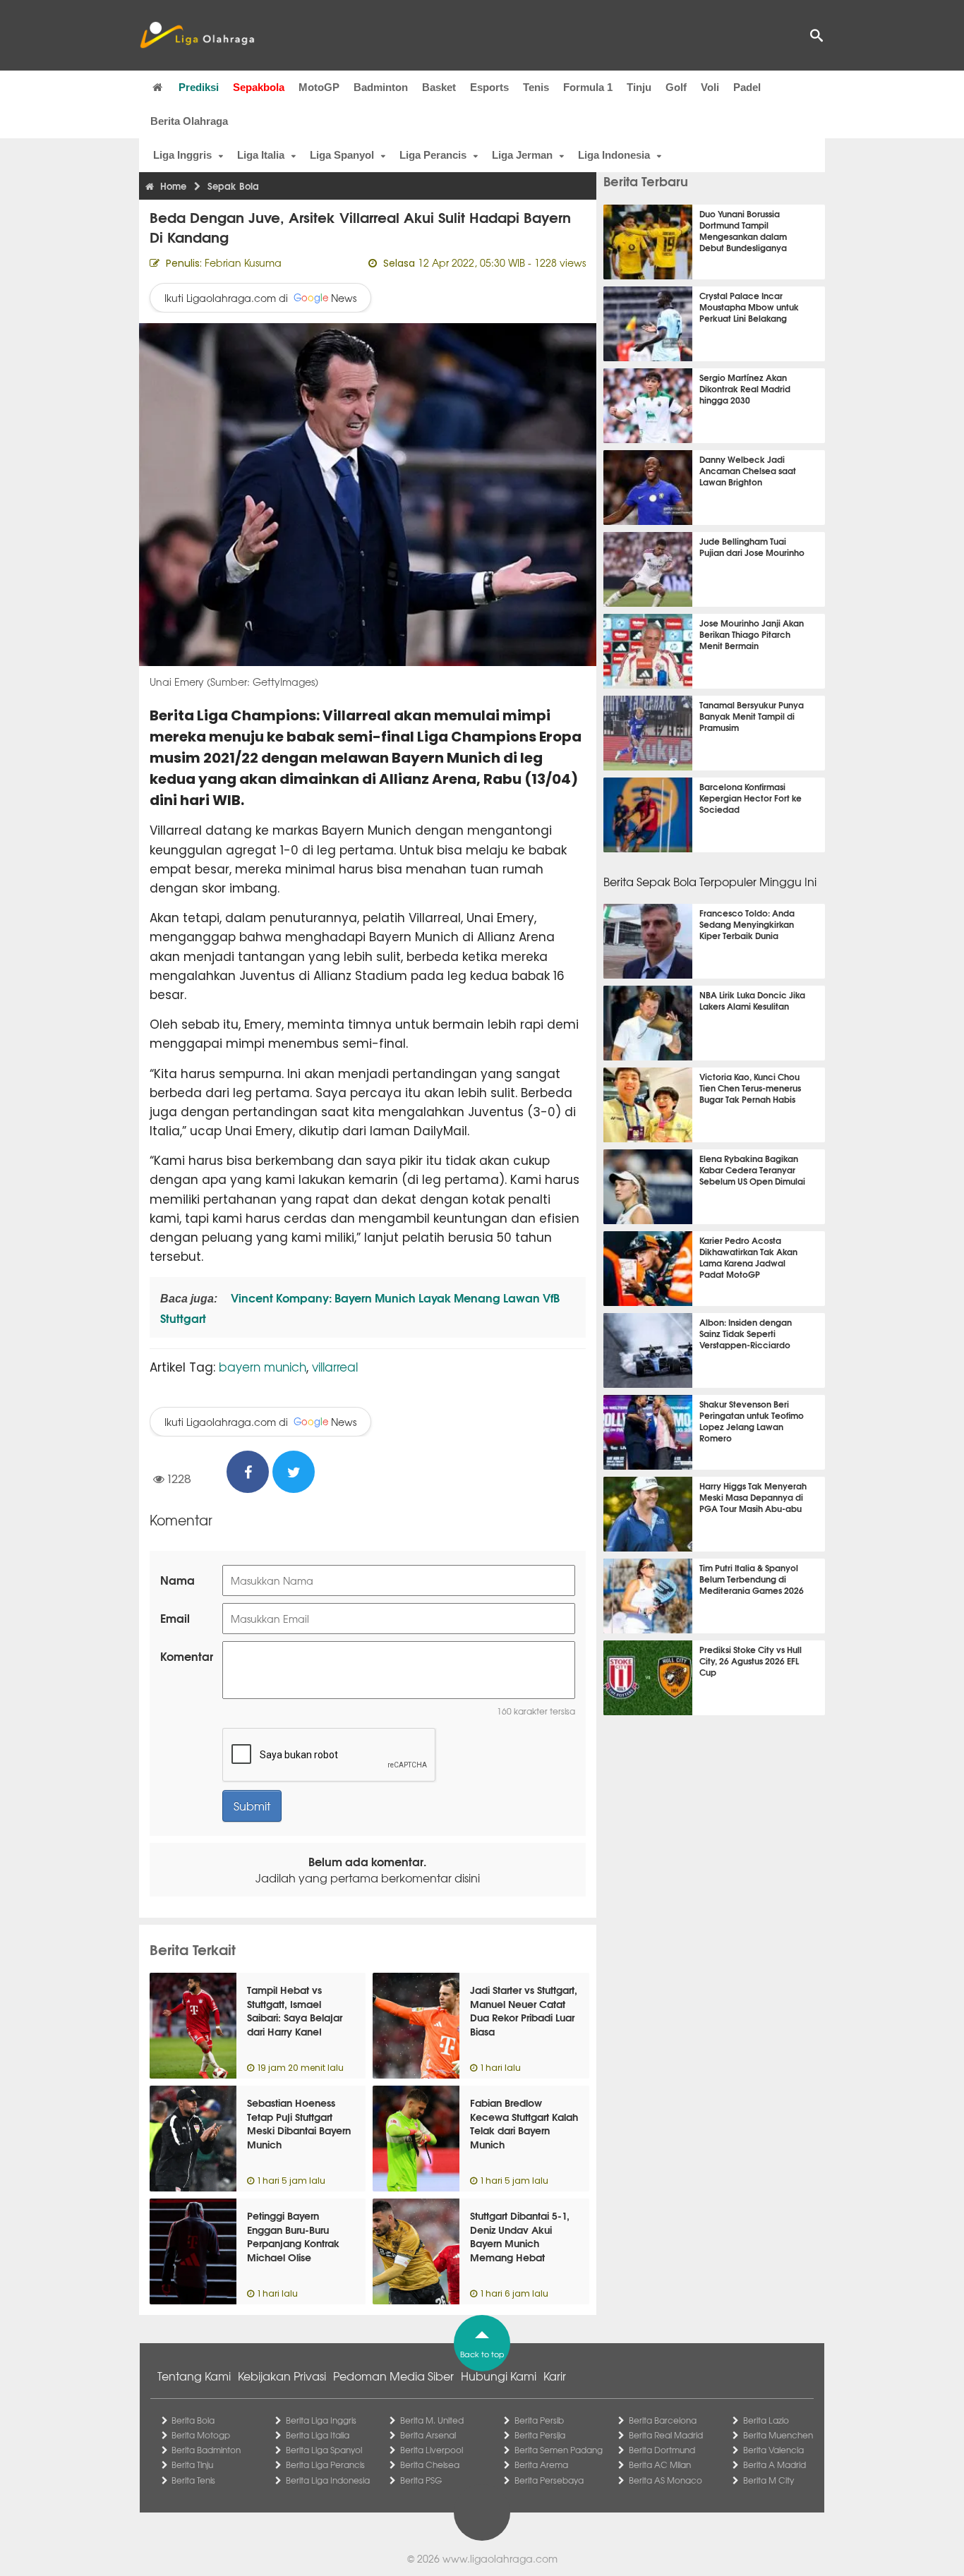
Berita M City (769, 2480)
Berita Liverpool (432, 2450)
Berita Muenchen (778, 2435)
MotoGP (319, 87)
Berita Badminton (206, 2450)
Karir (555, 2376)
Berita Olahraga (189, 121)
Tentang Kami (194, 2376)
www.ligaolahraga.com (500, 2558)
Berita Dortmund (662, 2450)
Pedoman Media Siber (393, 2376)
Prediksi (199, 87)
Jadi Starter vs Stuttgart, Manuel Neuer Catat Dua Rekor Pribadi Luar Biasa (524, 2010)
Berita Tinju (192, 2465)
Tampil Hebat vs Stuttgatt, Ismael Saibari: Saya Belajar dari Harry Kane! (295, 2010)
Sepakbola (259, 87)
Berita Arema (541, 2465)
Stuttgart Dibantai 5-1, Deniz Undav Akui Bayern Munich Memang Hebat (520, 2236)
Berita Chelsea (430, 2465)
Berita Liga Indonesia (328, 2480)
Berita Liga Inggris (321, 2420)
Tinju (639, 87)
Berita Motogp (201, 2435)
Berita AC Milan (660, 2465)
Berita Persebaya (549, 2480)
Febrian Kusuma (243, 262)
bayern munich (263, 1366)
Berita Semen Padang (559, 2450)
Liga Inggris (182, 155)
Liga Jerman (522, 155)
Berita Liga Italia (318, 2435)
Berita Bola (193, 2420)
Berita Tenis (193, 2480)
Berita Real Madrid (666, 2435)
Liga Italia (261, 155)
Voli (710, 87)
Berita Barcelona (663, 2420)
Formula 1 (588, 87)
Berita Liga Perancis (325, 2465)
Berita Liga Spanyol (324, 2450)
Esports (489, 87)
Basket (439, 87)
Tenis (536, 87)
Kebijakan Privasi (282, 2376)
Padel (747, 87)
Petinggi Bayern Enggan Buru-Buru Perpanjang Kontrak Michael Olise (293, 2236)
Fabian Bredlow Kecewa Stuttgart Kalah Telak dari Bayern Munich (524, 2123)
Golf (676, 87)
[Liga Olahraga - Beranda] (197, 35)
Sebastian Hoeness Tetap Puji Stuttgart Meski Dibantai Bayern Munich (299, 2123)
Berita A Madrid (775, 2465)
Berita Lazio (766, 2420)
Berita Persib (539, 2420)
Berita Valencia (773, 2450)
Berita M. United (432, 2420)
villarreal (335, 1366)
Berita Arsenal (428, 2435)
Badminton (381, 87)
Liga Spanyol (342, 155)
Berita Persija (540, 2435)
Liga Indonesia (614, 155)
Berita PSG (421, 2480)
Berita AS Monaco (665, 2480)
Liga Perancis (433, 155)
